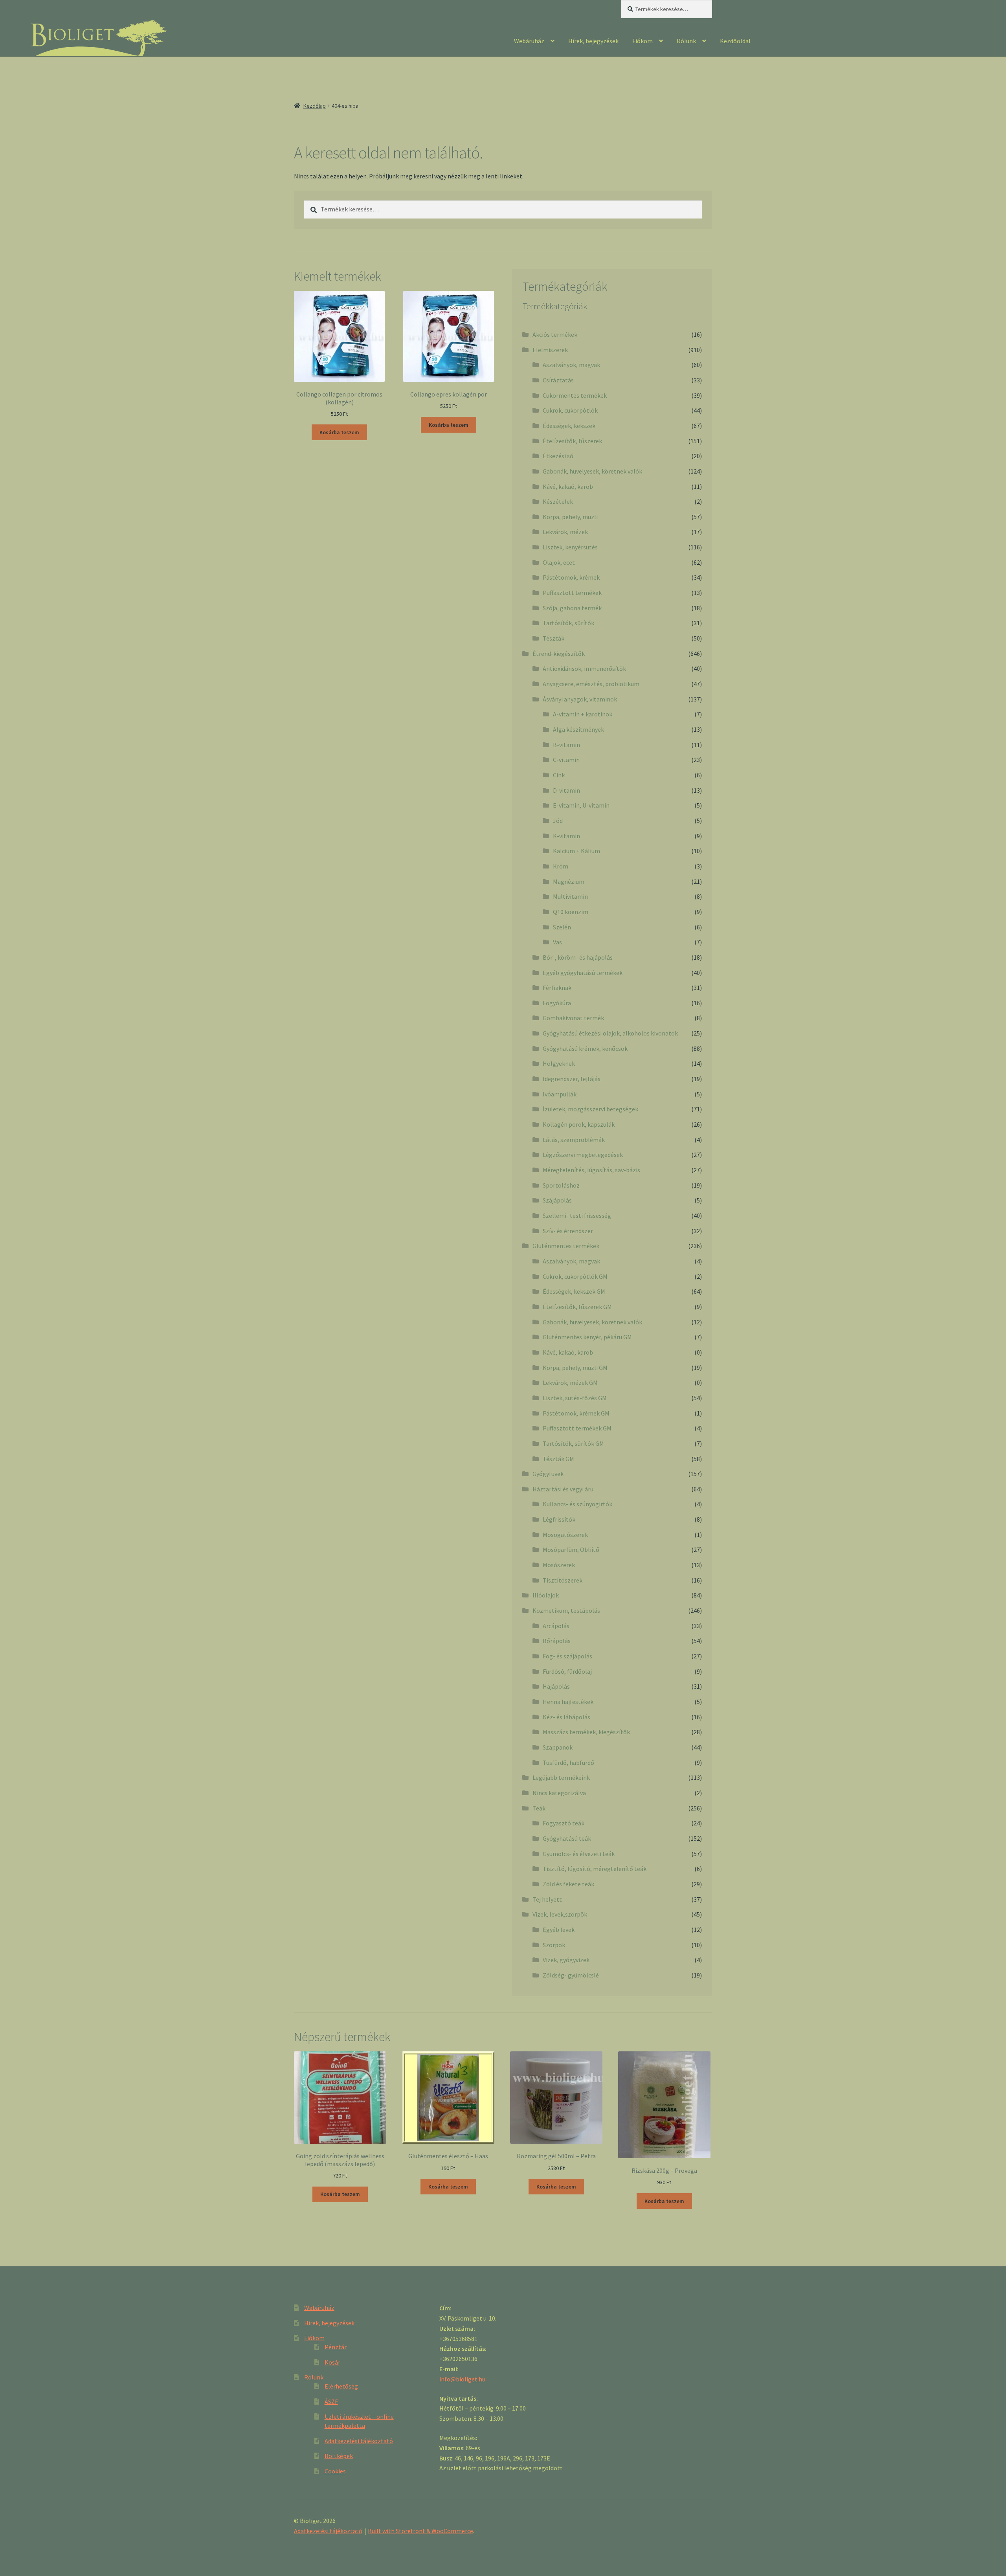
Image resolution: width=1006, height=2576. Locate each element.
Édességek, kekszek (569, 426)
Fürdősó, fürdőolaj (567, 1671)
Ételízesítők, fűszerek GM (577, 1307)
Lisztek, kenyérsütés (570, 547)
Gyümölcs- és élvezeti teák (579, 1854)
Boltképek (339, 2456)
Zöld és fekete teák (568, 1884)
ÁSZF (331, 2402)
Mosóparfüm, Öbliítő (571, 1550)
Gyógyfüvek (548, 1474)
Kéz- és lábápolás (566, 1717)
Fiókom (643, 41)
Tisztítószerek (563, 1580)
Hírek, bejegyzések (593, 41)
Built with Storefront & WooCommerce (420, 2531)
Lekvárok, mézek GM (570, 1383)
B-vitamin (566, 745)
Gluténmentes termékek (566, 1246)
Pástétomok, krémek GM (576, 1413)
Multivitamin (570, 896)
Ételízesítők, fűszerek (572, 441)
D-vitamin (566, 790)
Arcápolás (556, 1626)
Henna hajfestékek (568, 1702)
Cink (559, 775)
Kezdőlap (315, 106)
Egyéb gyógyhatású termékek (583, 973)
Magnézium (569, 881)
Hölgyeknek (559, 1063)
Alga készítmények (578, 729)
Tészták (553, 638)
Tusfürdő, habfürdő (568, 1763)
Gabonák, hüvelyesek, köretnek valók (592, 471)
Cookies (335, 2471)
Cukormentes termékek (575, 395)
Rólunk (686, 41)
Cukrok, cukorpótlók (570, 410)
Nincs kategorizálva (559, 1793)
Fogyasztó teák (564, 1823)
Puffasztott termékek (572, 593)
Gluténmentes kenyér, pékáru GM (587, 1337)
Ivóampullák (560, 1094)
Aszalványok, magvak (571, 365)
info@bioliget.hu (462, 2379)
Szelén (562, 927)
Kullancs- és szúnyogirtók (577, 1504)
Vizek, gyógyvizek (566, 1960)
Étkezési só (558, 456)
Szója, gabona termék (572, 608)
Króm (561, 866)
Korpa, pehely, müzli (570, 517)
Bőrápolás (557, 1641)
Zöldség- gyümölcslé (571, 1975)
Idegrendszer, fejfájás (572, 1079)
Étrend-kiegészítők (559, 654)
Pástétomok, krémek (571, 577)
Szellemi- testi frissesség (577, 1215)
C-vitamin (566, 760)
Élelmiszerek (550, 350)
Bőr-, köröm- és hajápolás (578, 957)
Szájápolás (557, 1200)
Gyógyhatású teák (567, 1838)
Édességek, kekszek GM (574, 1291)
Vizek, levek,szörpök (560, 1914)
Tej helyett (547, 1899)
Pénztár (336, 2347)
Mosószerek (559, 1565)
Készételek (558, 501)
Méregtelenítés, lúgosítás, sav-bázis (591, 1170)
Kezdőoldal (735, 41)
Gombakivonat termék (573, 1018)
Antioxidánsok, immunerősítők (584, 668)
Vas (557, 942)
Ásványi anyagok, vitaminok (580, 699)
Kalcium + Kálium (576, 851)
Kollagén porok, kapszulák (579, 1124)
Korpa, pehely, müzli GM (575, 1368)
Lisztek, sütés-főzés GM (575, 1398)
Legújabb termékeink (561, 1777)
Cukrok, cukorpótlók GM (575, 1276)
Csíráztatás (558, 380)
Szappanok (558, 1747)
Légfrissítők (559, 1519)
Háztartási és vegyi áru (563, 1489)
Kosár (332, 2362)
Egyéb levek (559, 1930)
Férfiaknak (557, 988)
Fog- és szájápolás (567, 1656)
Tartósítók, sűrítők (568, 623)
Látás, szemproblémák (574, 1140)
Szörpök (554, 1945)
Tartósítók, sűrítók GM (573, 1443)
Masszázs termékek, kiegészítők (586, 1732)
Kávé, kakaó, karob (568, 487)
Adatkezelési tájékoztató (359, 2441)
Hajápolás (556, 1686)
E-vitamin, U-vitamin (581, 805)
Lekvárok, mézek (565, 532)
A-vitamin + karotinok (583, 714)
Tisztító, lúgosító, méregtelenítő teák (595, 1869)
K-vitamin (566, 836)
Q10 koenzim (571, 912)
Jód (558, 821)
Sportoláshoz (561, 1185)
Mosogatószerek (565, 1535)
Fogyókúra (557, 1003)
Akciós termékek (555, 334)
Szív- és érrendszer (568, 1231)
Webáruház (529, 41)
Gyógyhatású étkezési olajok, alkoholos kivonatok (610, 1033)
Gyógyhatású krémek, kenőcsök (585, 1048)
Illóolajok (546, 1595)
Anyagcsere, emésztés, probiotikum (591, 684)
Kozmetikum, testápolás (566, 1610)
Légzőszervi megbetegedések (583, 1155)
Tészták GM (558, 1459)
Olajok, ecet (559, 562)
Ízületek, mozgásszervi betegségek (590, 1109)
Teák (539, 1808)
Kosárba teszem (339, 432)
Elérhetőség (341, 2386)
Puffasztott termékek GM (577, 1428)
